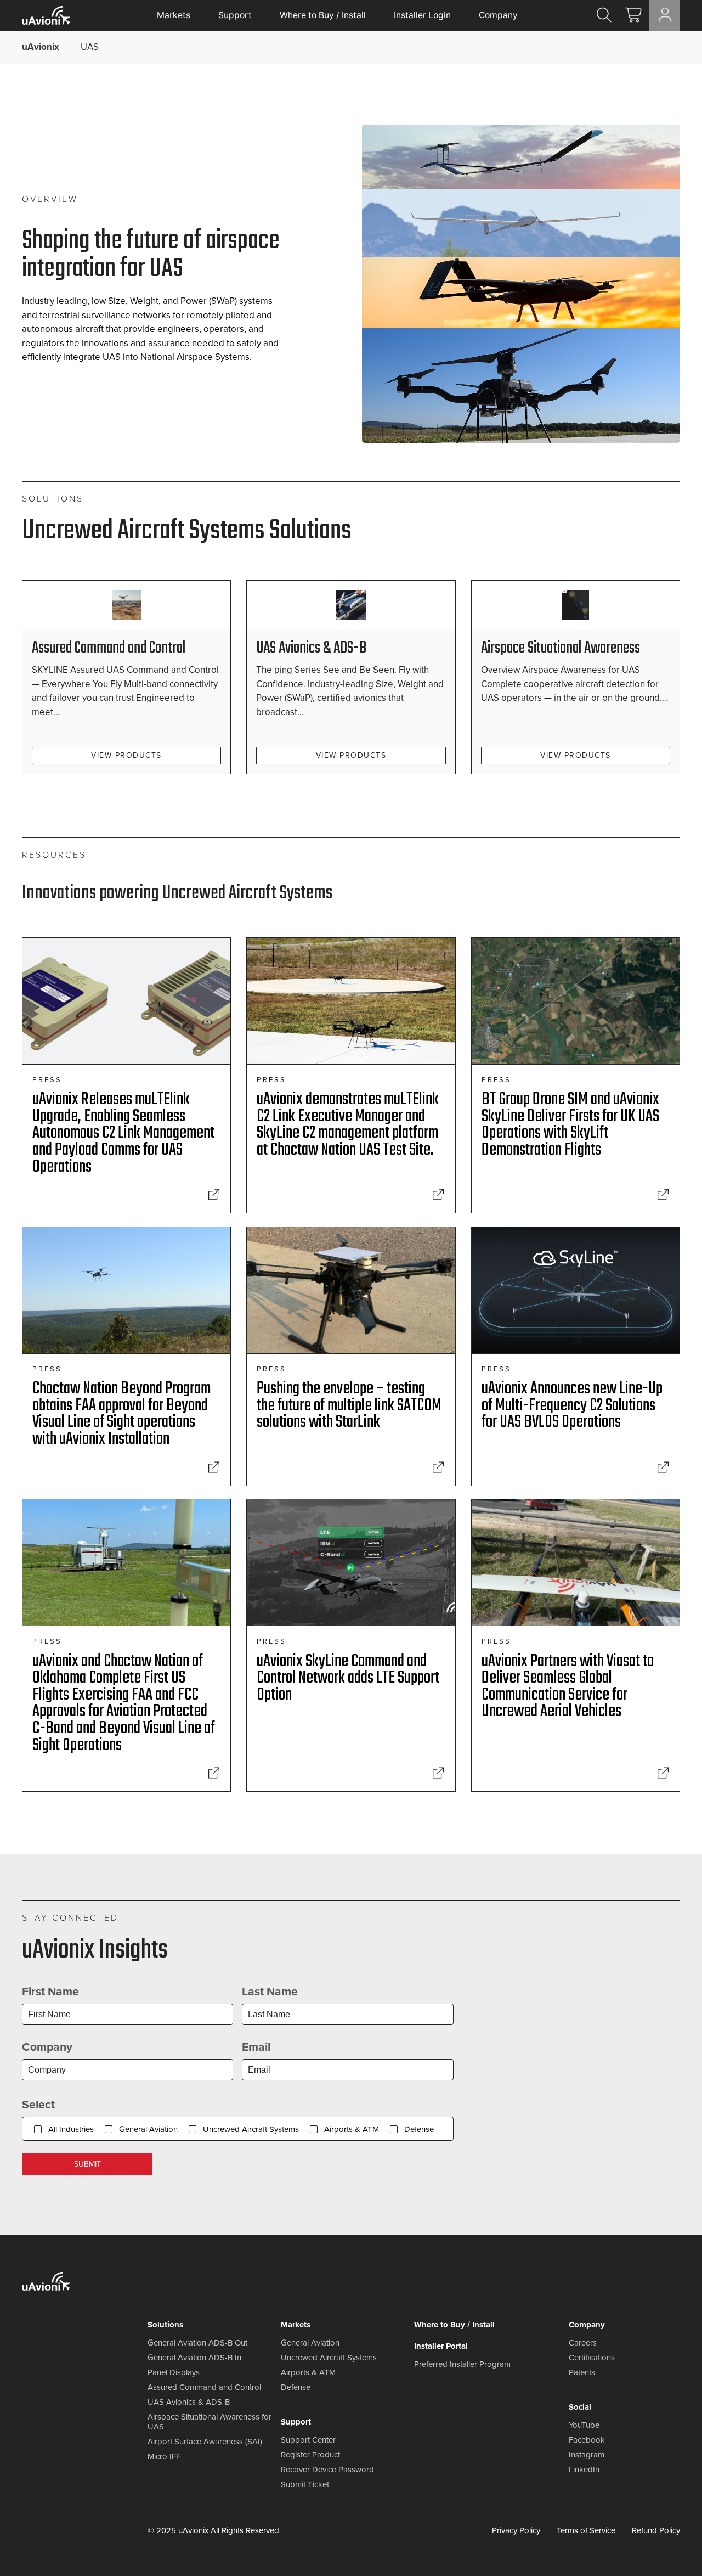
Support (235, 15)
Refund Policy (656, 2530)
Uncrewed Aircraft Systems (251, 2129)
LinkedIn (584, 2470)
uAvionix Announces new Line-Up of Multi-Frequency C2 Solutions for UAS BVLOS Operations (572, 1405)
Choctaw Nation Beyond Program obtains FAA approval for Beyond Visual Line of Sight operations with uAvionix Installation (121, 1414)
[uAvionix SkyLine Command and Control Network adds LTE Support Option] (438, 1773)
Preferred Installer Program (462, 2364)
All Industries (71, 2129)
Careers (583, 2343)
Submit (87, 2164)
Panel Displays (174, 2372)
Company (498, 15)
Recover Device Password (327, 2470)
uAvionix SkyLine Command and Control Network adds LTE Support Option (348, 1678)
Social (580, 2407)
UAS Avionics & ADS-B (311, 648)
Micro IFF (164, 2456)
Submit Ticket (305, 2484)
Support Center (308, 2440)
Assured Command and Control (109, 648)
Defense (419, 2129)
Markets (174, 15)
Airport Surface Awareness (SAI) (205, 2442)
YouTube (584, 2425)
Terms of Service (586, 2530)
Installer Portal (441, 2346)
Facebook (587, 2440)
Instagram (587, 2455)
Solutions (165, 2325)
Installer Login (422, 15)
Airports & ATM (352, 2129)
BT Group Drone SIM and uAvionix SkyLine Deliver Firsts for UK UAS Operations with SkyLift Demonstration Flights (570, 1125)
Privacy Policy (516, 2530)
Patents (582, 2372)
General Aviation (148, 2129)
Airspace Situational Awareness (561, 648)
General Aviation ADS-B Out (197, 2343)
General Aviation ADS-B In (194, 2358)
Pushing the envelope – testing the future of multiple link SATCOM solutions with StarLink (349, 1405)
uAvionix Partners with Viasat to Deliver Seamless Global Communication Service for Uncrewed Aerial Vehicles (568, 1687)
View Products (126, 755)
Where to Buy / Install (323, 15)
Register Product (310, 2455)
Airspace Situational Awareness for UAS (210, 2422)
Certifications (592, 2358)
